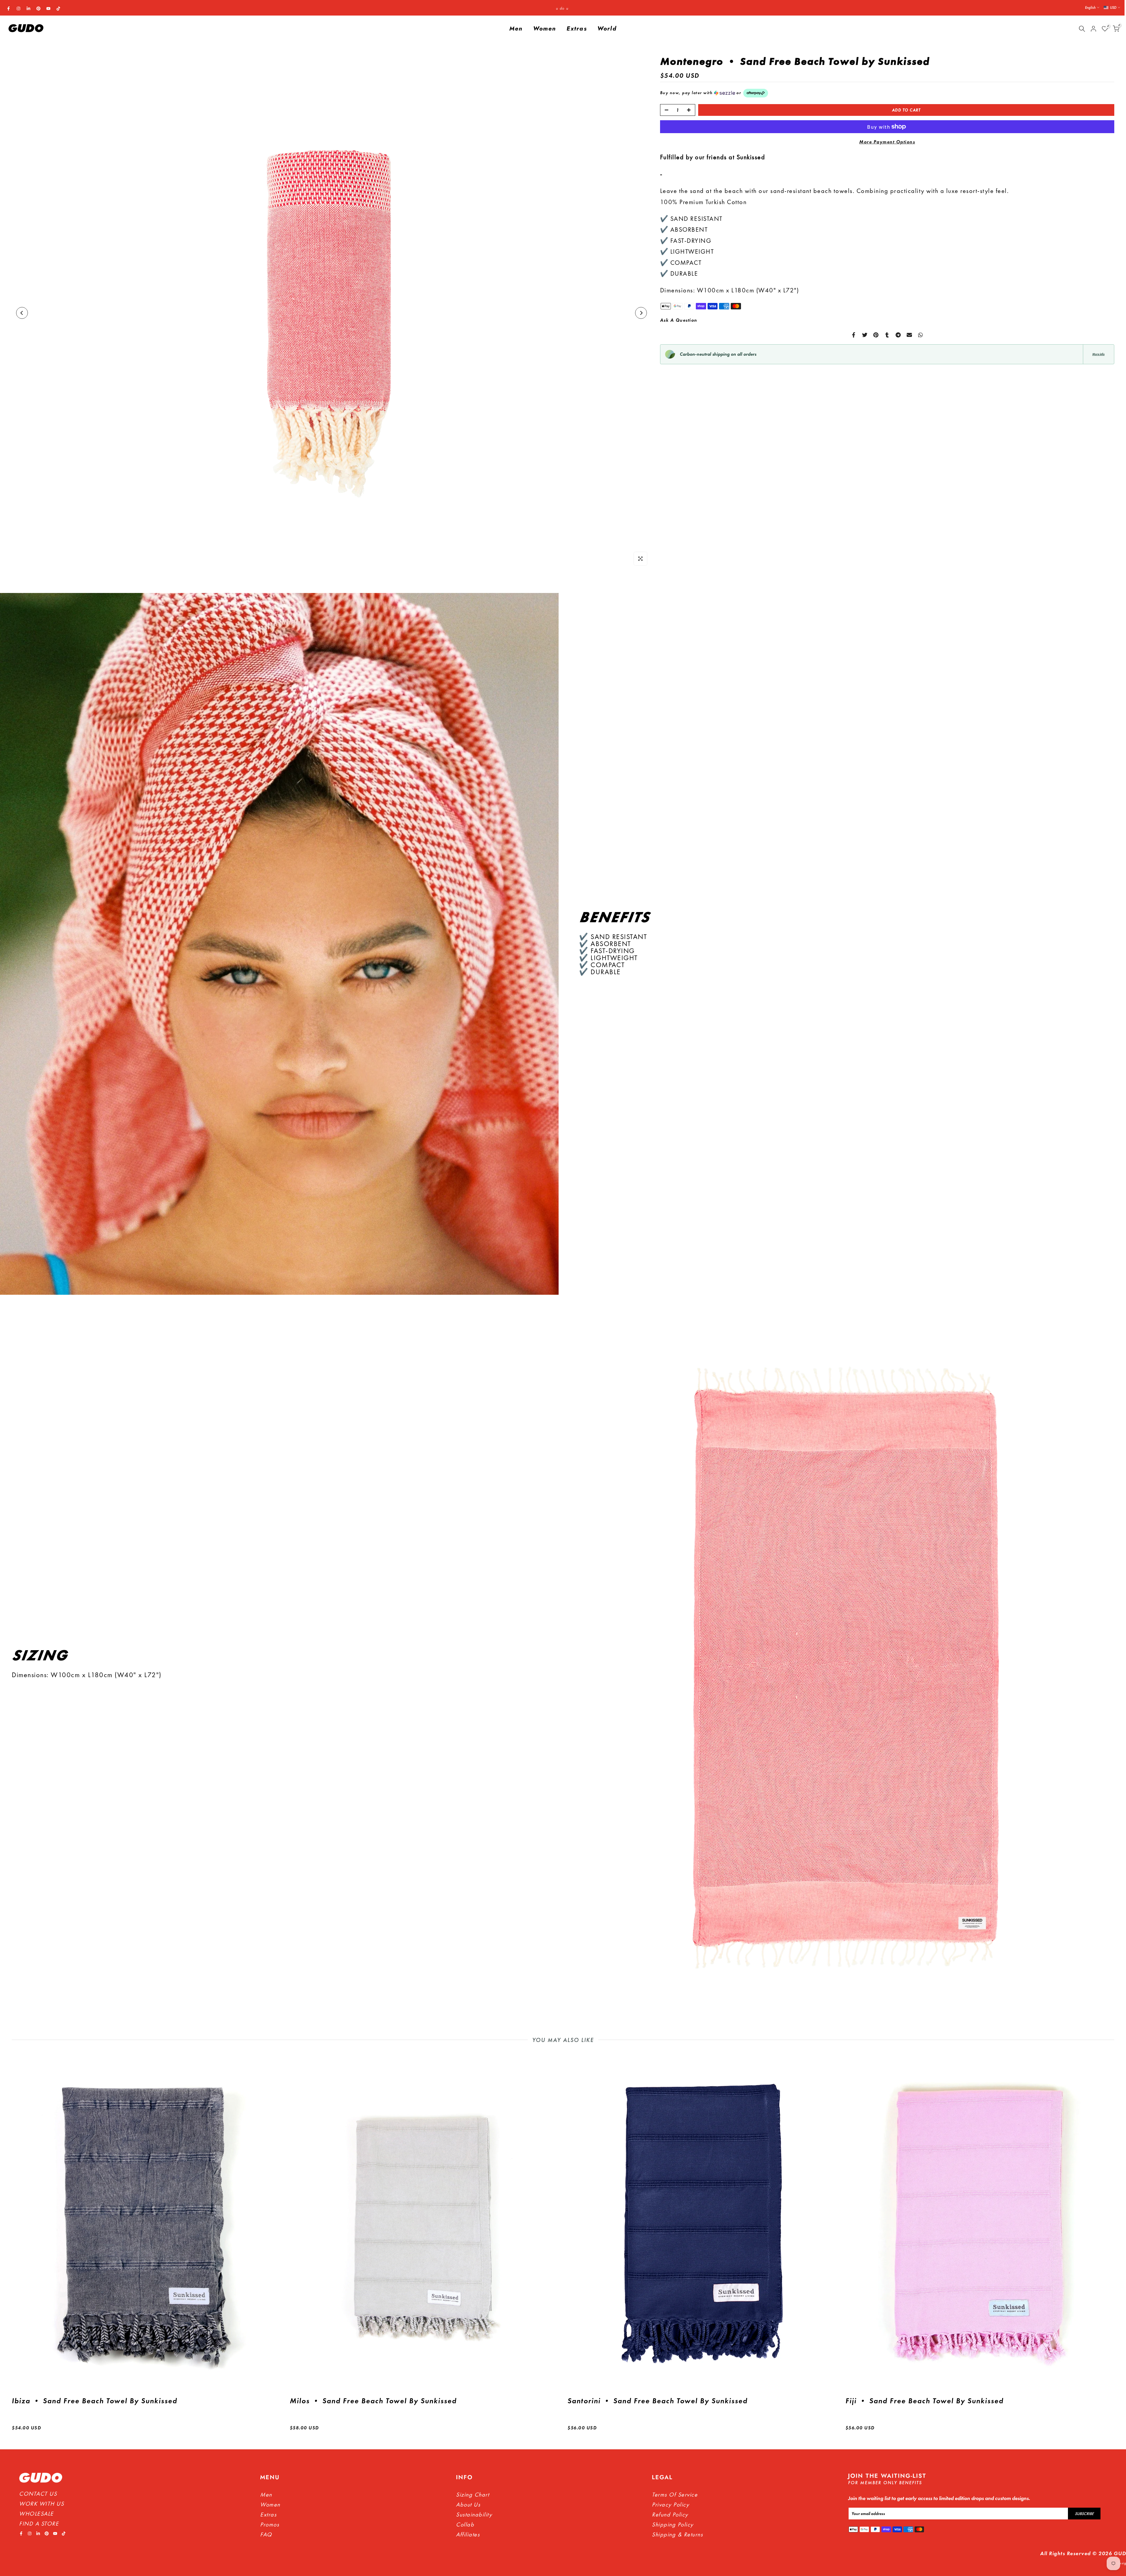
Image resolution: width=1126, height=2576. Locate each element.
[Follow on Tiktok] (58, 9)
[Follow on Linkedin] (28, 9)
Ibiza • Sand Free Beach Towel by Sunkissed (94, 2401)
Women (545, 29)
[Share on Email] (909, 335)
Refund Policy (670, 2514)
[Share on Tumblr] (887, 335)
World (607, 29)
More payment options (887, 142)
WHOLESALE (36, 2514)
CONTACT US (38, 2494)
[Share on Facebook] (854, 335)
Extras (577, 29)
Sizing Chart (473, 2494)
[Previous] (22, 313)
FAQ (266, 2534)
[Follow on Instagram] (18, 9)
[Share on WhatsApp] (920, 335)
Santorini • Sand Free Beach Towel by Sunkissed (657, 2401)
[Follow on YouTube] (48, 9)
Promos (270, 2524)
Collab (465, 2524)
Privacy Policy (670, 2504)
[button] (887, 93)
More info (1098, 354)
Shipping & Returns (677, 2534)
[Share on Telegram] (898, 335)
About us (468, 2504)
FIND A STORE (39, 2524)
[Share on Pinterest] (876, 335)
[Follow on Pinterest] (38, 9)
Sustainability (474, 2514)
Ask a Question (679, 320)
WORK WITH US (41, 2504)
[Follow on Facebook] (9, 9)
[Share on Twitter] (865, 335)
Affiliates (468, 2534)
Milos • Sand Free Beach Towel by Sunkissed (373, 2401)
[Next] (641, 313)
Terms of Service (675, 2494)
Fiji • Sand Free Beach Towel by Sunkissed (924, 2401)
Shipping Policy (673, 2524)
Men (516, 29)
